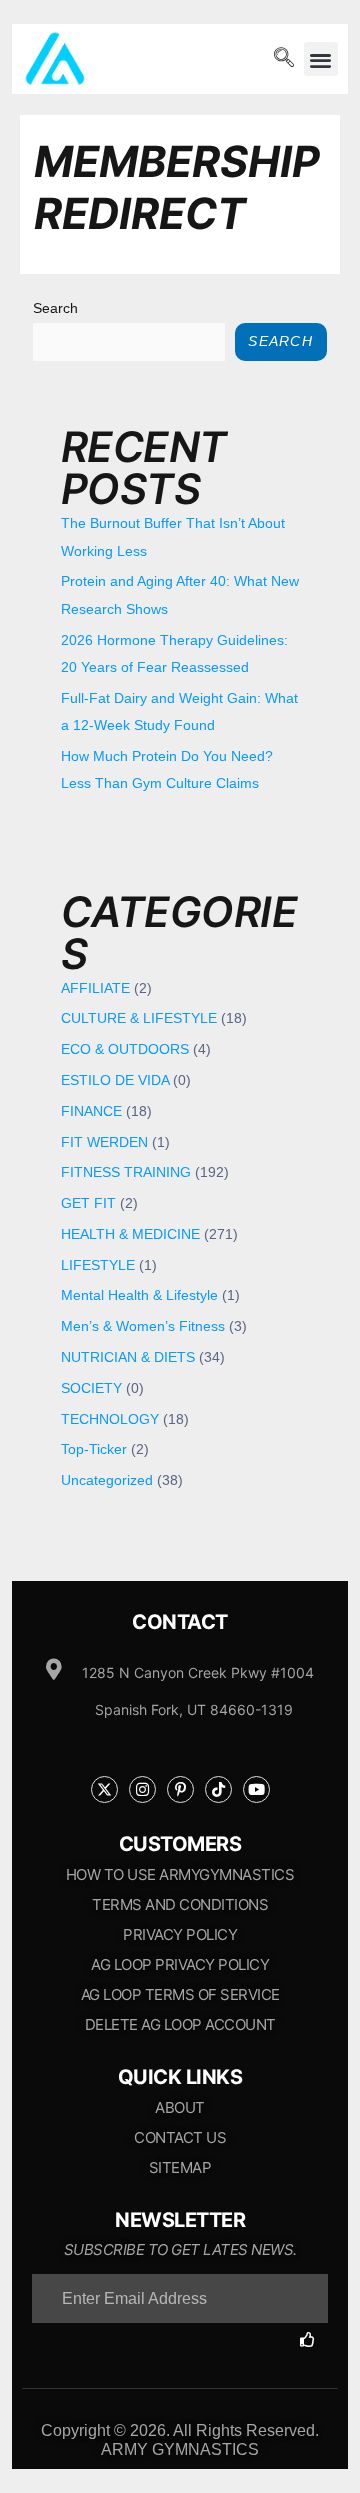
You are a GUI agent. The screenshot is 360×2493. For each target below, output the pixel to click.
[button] (321, 59)
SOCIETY (91, 1388)
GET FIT (88, 1203)
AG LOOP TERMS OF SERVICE (180, 1994)
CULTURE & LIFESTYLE (139, 1018)
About (180, 2107)
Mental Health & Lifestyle (139, 1295)
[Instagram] (142, 1789)
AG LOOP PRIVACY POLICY (180, 1964)
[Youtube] (256, 1789)
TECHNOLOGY (110, 1419)
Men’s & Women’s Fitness (143, 1326)
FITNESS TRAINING (126, 1172)
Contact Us (180, 2137)
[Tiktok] (218, 1789)
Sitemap (180, 2167)
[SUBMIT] (314, 2339)
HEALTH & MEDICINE (130, 1234)
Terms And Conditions (180, 1904)
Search (55, 308)
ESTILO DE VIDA (115, 1080)
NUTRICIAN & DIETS (128, 1357)
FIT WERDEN (104, 1142)
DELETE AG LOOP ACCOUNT (180, 2024)
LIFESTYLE (98, 1265)
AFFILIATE (95, 988)
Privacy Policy (180, 1934)
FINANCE (91, 1111)
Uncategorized (107, 1480)
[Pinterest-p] (180, 1789)
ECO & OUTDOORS (125, 1049)
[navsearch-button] (284, 59)
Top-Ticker (94, 1449)
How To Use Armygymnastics (180, 1874)
